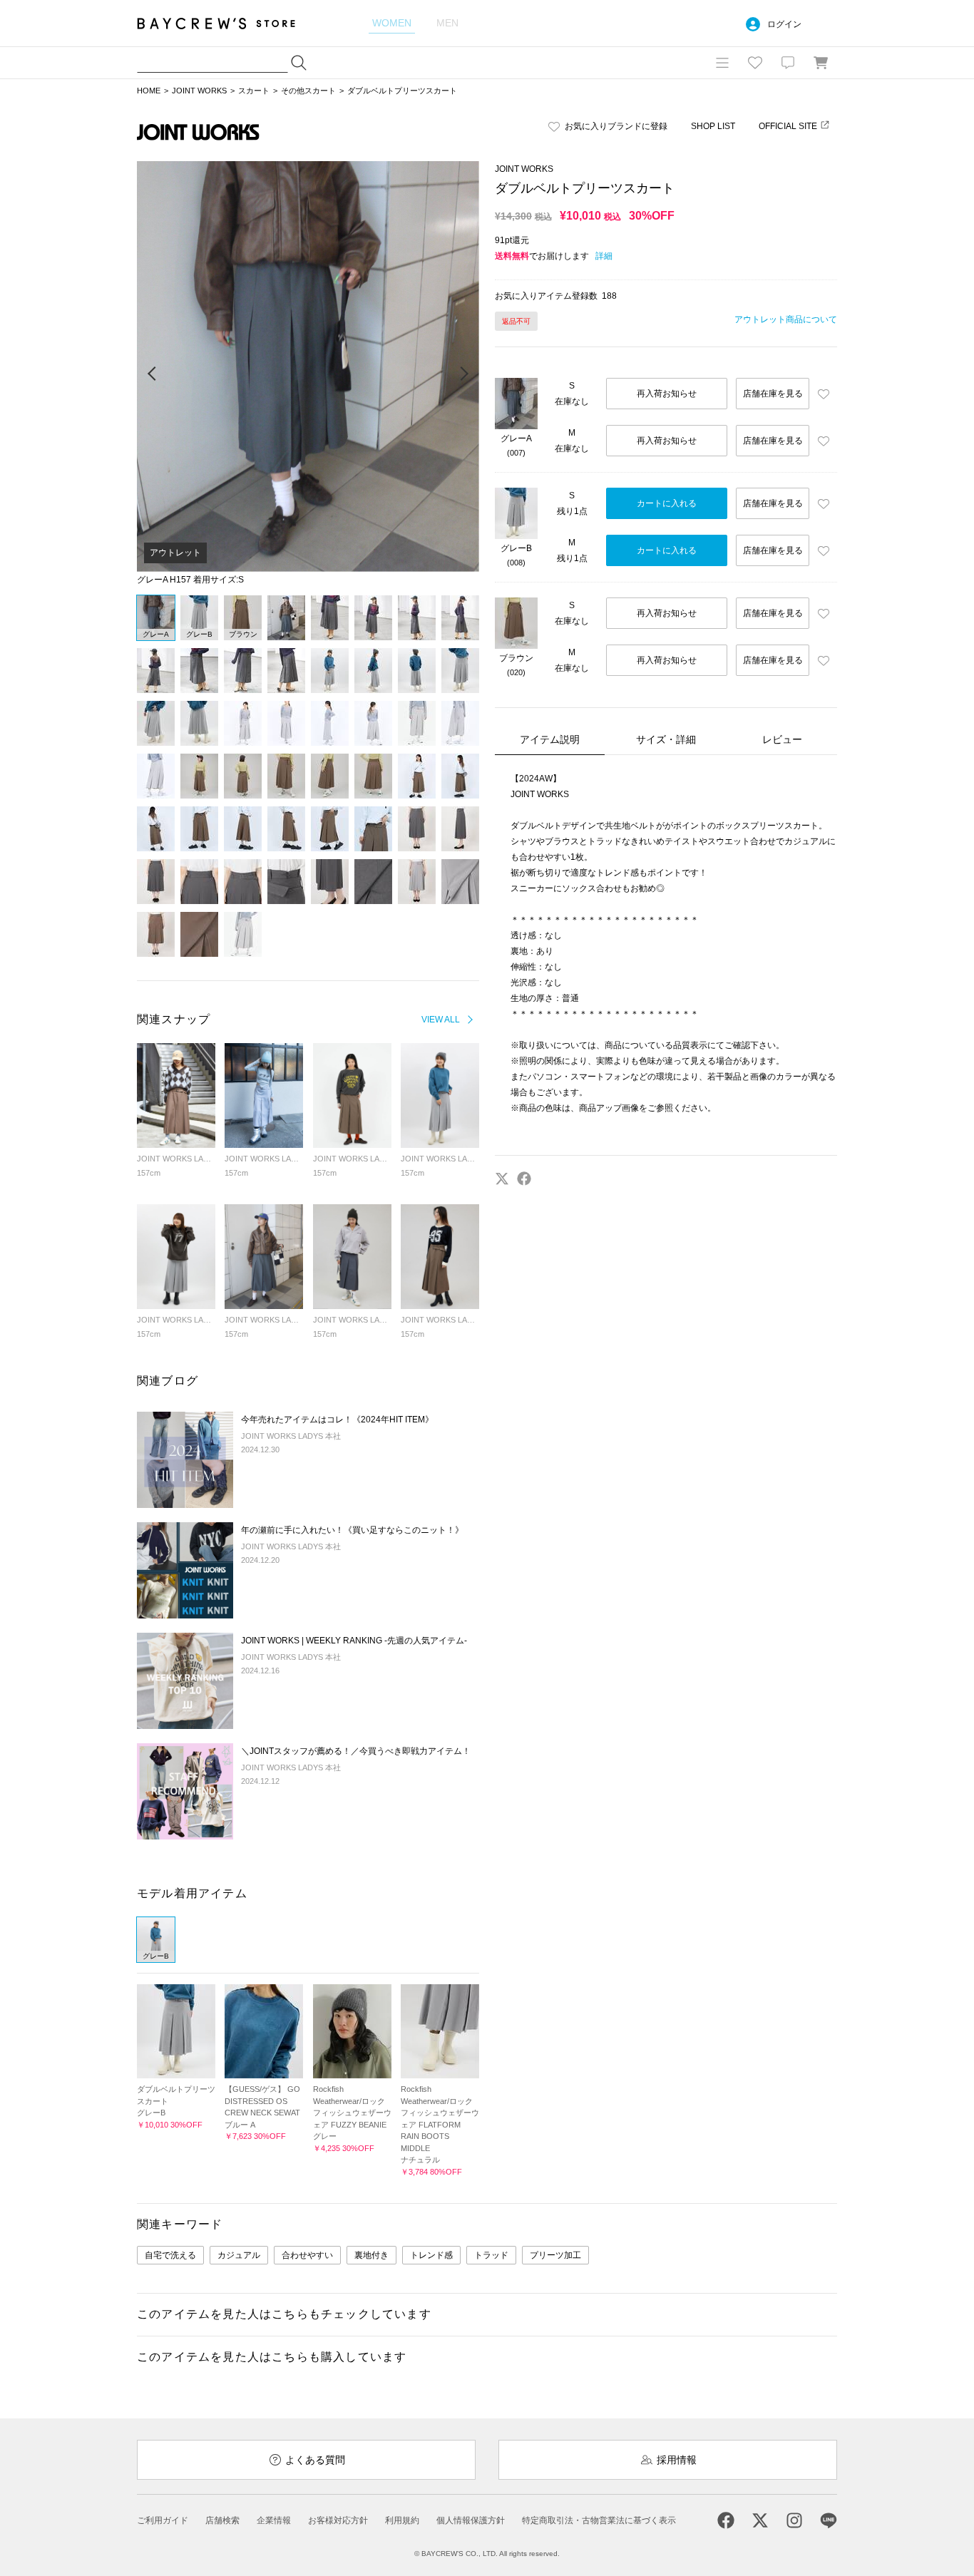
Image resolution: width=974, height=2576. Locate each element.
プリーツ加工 (555, 2255)
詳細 (604, 256)
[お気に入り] (755, 63)
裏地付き (371, 2255)
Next (463, 374)
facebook (524, 1179)
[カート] (821, 63)
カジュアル (239, 2255)
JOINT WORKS (199, 91)
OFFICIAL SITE (788, 126)
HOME (149, 91)
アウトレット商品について (786, 319)
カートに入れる (667, 503)
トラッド (491, 2255)
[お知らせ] (788, 63)
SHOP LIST (713, 126)
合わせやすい (307, 2255)
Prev (153, 374)
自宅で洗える (170, 2255)
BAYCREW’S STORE (226, 23)
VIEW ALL (441, 1020)
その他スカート (308, 91)
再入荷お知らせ (667, 394)
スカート (254, 91)
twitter (502, 1179)
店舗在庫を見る (773, 394)
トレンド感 (431, 2255)
